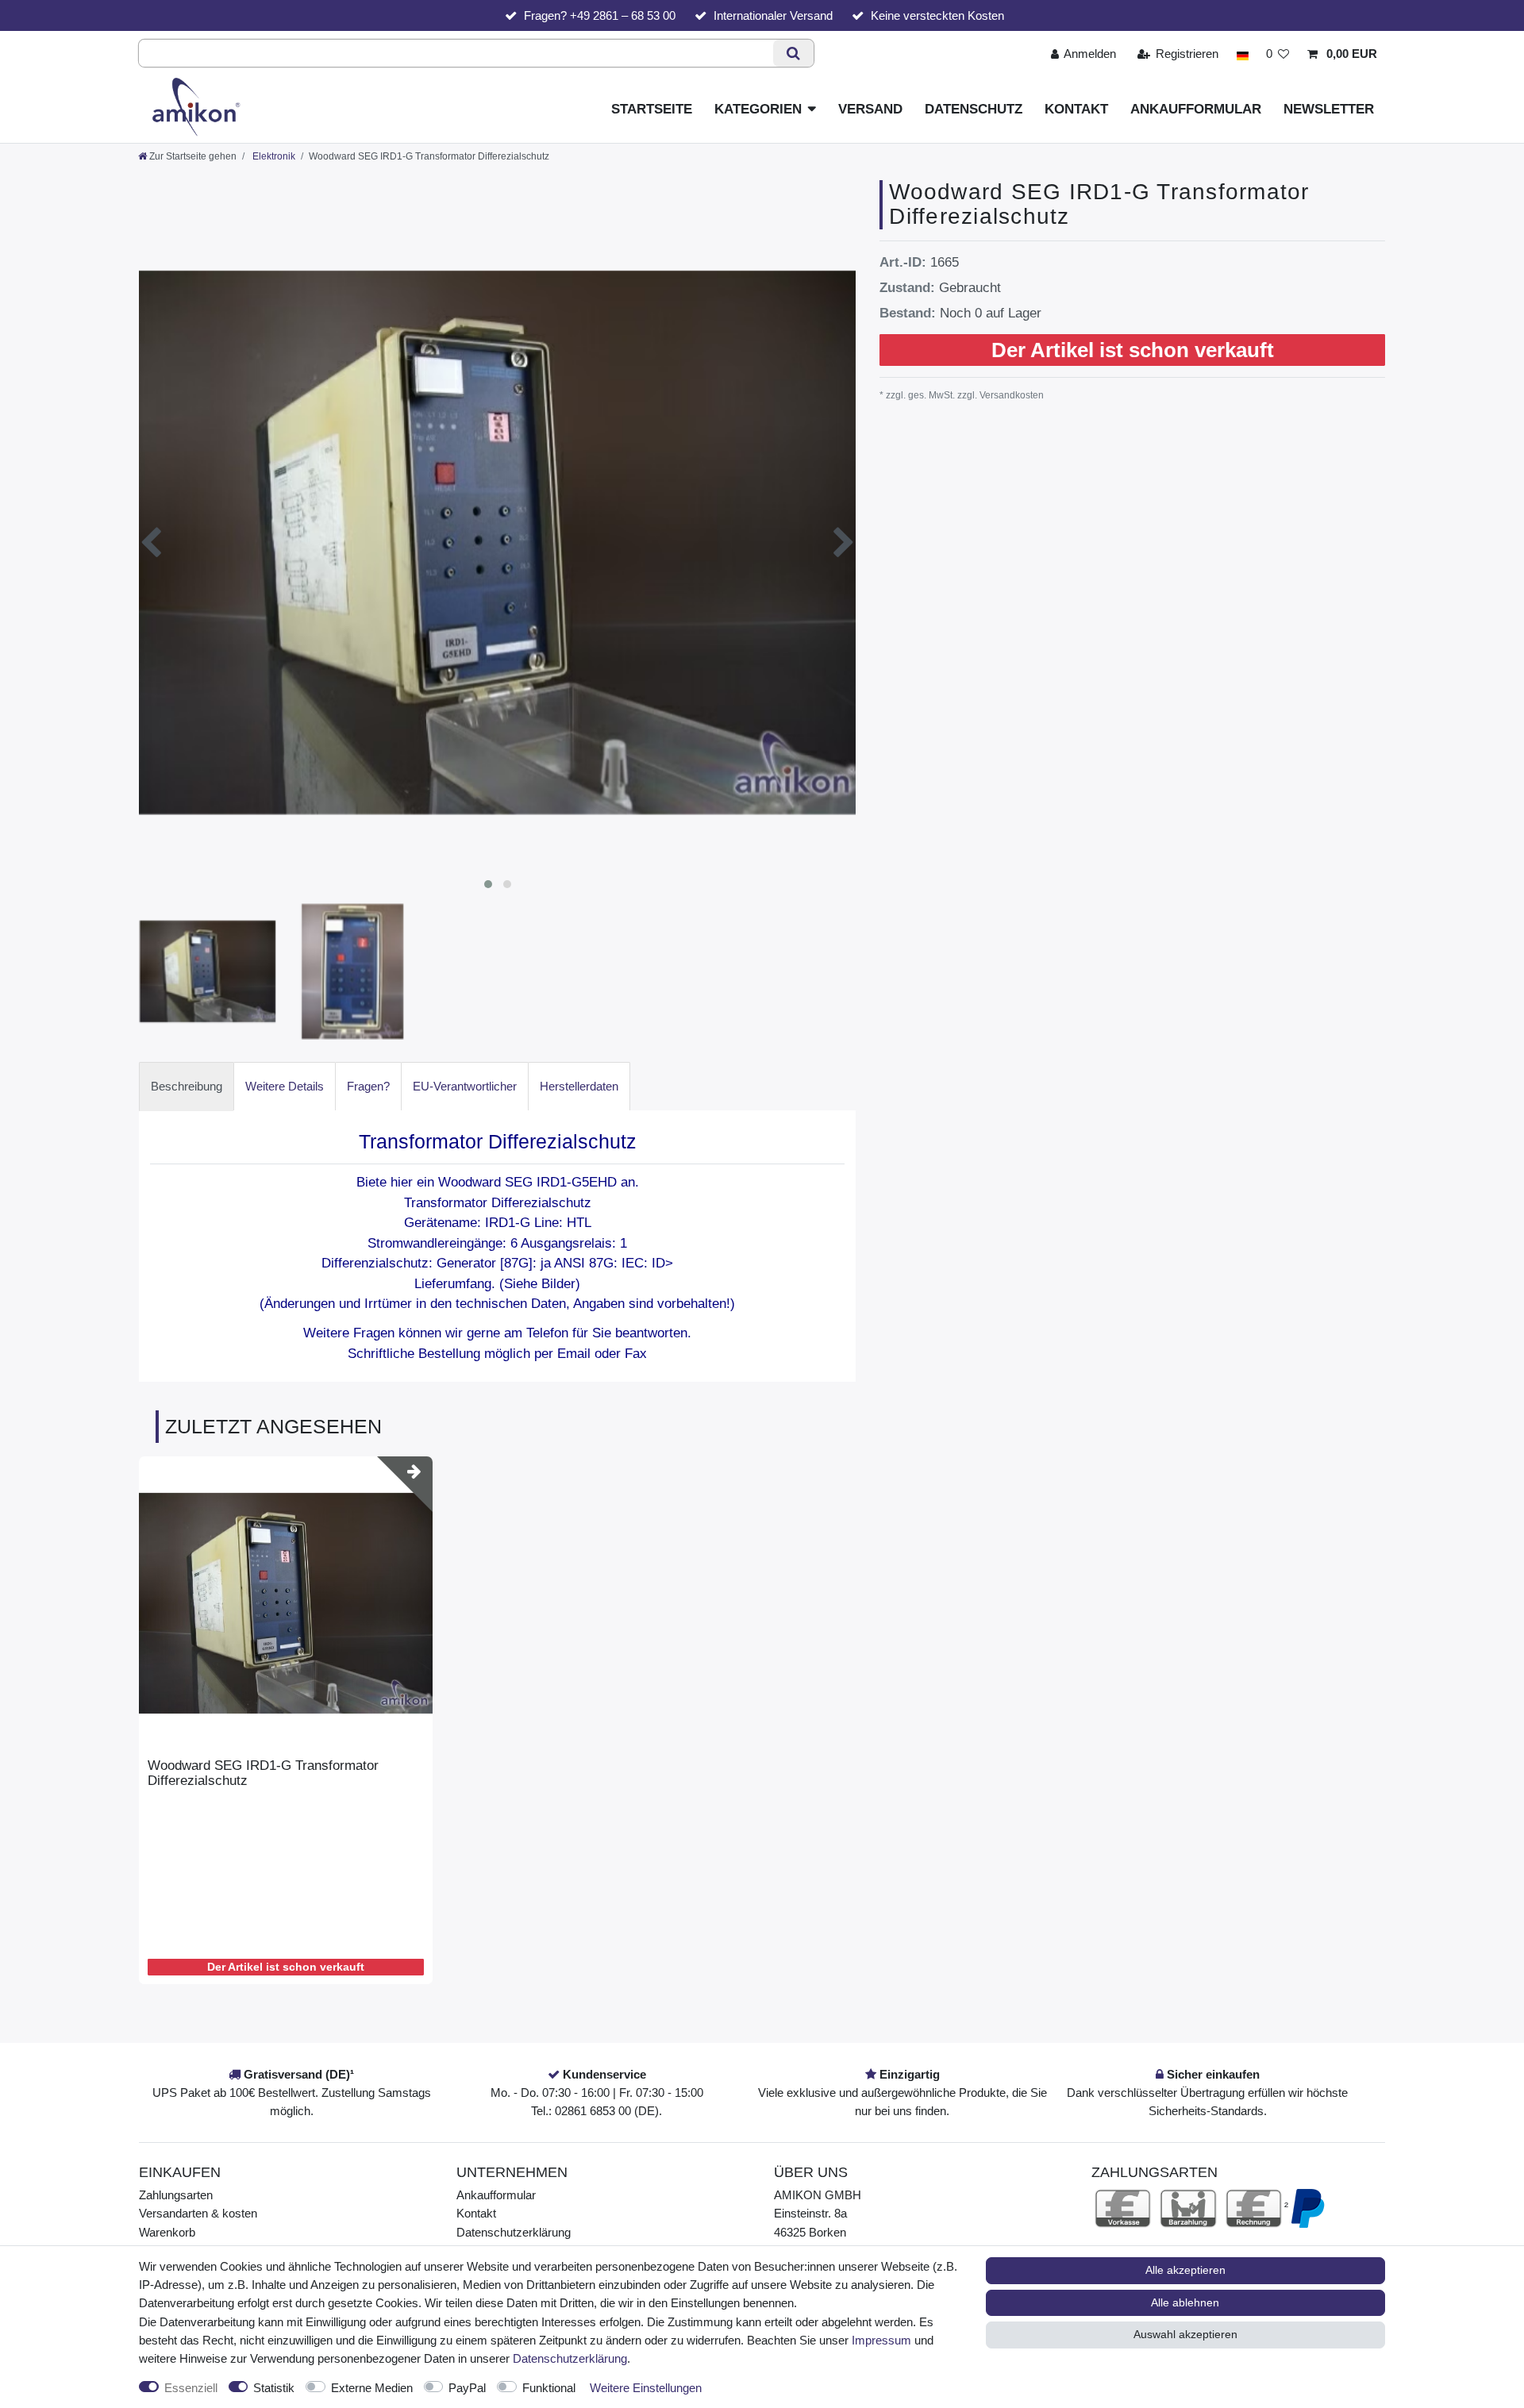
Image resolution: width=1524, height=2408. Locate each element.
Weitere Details (285, 1086)
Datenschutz (974, 109)
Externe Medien (372, 2388)
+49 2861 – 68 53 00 (623, 15)
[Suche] (793, 53)
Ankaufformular (1196, 109)
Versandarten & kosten (198, 2213)
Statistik (274, 2388)
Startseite (652, 109)
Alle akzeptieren (1185, 2270)
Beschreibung (187, 1086)
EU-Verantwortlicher (465, 1086)
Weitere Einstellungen (646, 2388)
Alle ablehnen (1185, 2302)
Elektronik (273, 156)
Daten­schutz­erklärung (570, 2358)
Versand (870, 109)
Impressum (881, 2340)
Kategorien (758, 109)
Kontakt (1076, 109)
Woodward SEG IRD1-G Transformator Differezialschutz (263, 1773)
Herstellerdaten (579, 1086)
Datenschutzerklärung (514, 2232)
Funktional (549, 2388)
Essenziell (191, 2388)
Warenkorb (167, 2232)
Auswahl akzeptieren (1185, 2334)
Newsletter (1329, 109)
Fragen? (368, 1086)
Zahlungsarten (176, 2195)
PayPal (467, 2388)
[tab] (187, 1086)
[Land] (1242, 54)
